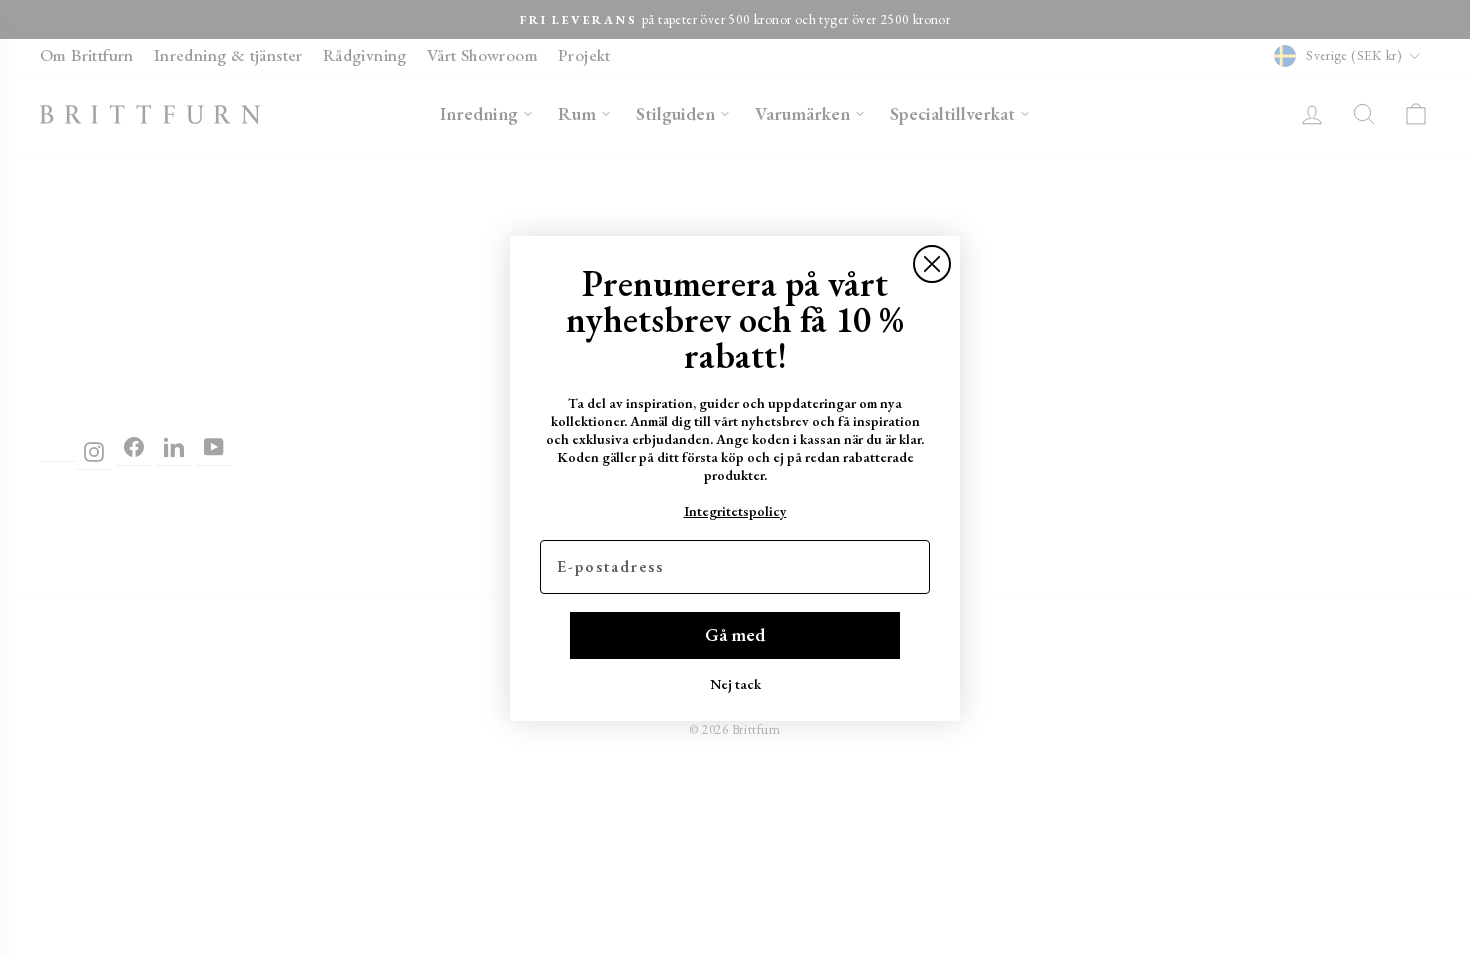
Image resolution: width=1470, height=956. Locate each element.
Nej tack (735, 684)
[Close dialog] (932, 264)
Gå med (735, 634)
